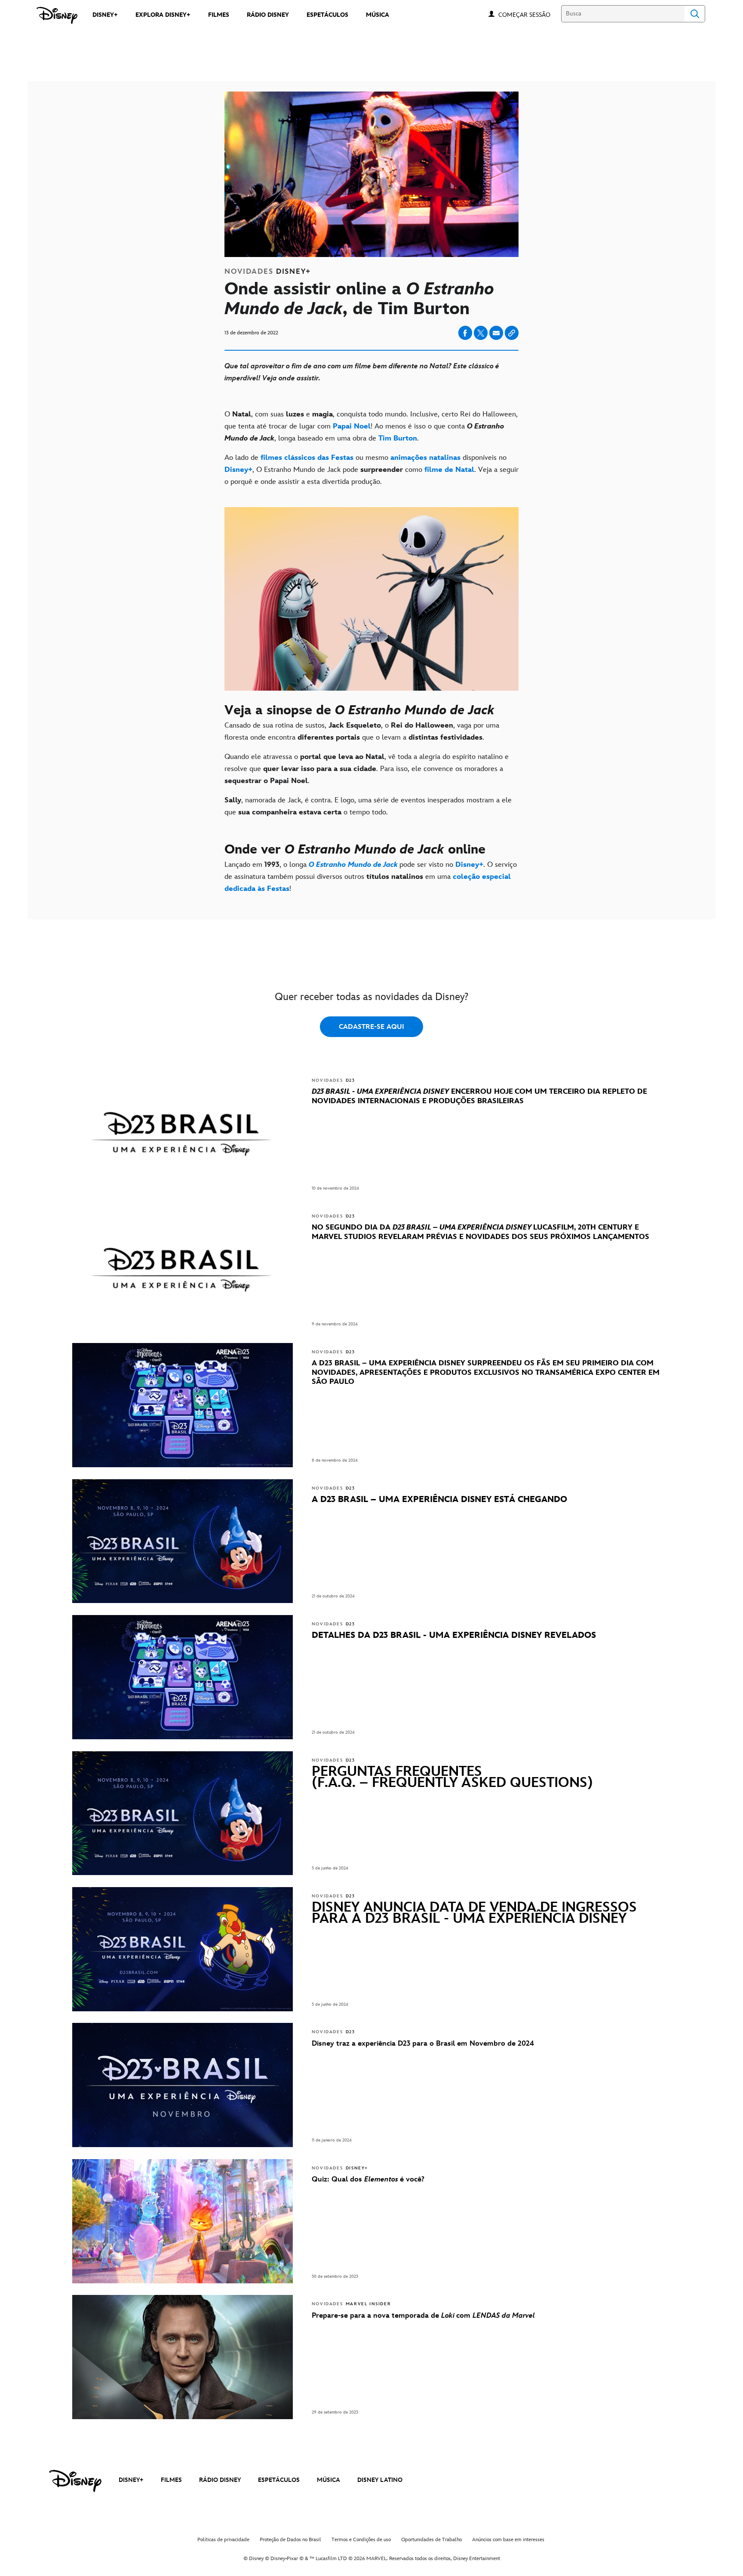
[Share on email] (496, 333)
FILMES (171, 2480)
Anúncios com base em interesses (508, 2540)
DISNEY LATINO (380, 2480)
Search (695, 14)
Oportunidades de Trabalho (431, 2540)
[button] (529, 14)
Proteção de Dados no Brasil (290, 2540)
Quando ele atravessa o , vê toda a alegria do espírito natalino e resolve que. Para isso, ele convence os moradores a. (367, 769)
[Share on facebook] (465, 333)
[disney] (75, 2481)
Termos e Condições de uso (361, 2540)
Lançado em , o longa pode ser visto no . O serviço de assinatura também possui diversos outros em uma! (371, 877)
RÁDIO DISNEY (220, 2480)
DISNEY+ (131, 2480)
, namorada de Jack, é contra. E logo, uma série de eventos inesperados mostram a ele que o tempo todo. (368, 806)
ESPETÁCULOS (279, 2480)
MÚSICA (329, 2480)
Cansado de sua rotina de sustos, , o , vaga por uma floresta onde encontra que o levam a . (362, 731)
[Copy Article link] (512, 333)
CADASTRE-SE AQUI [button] (371, 1027)
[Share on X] (481, 333)
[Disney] (57, 15)
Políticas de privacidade (223, 2540)
